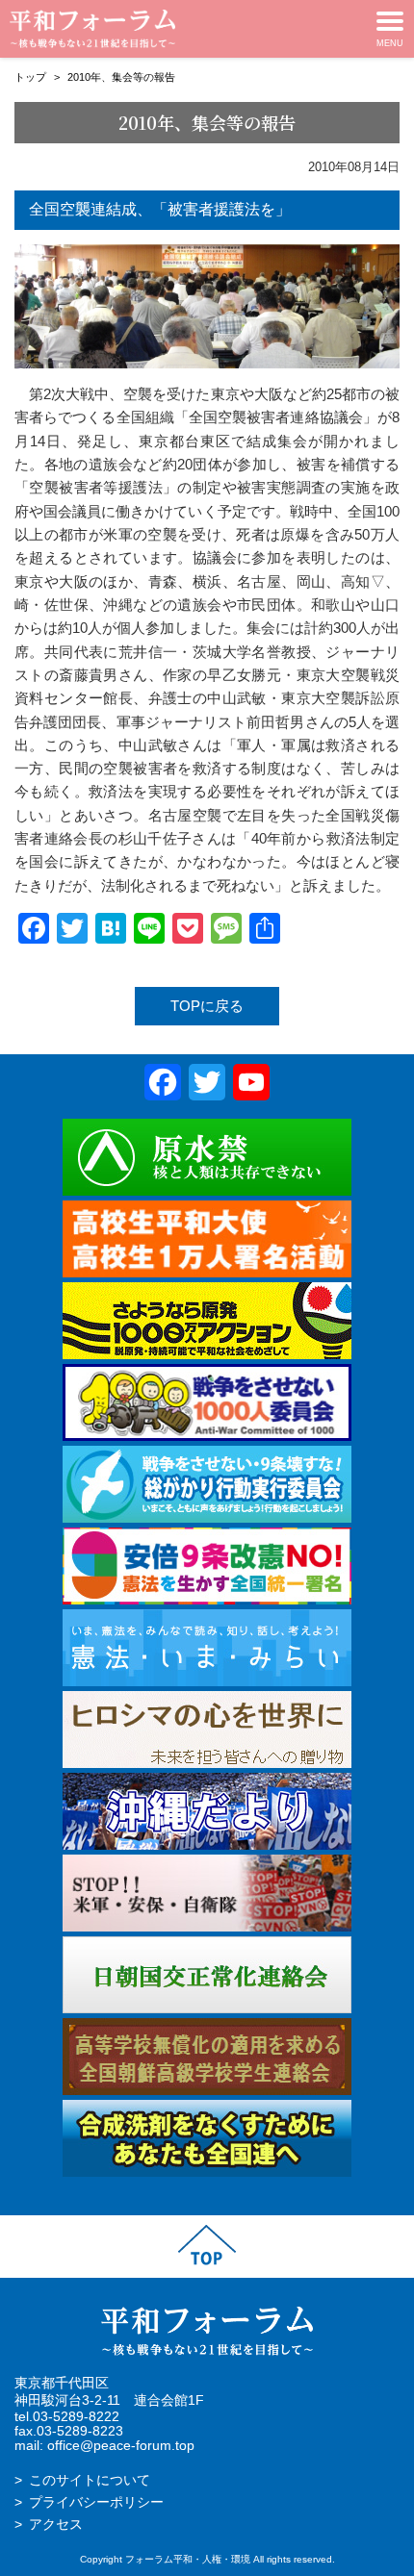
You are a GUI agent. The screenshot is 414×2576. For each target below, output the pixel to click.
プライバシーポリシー (96, 2502)
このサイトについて (90, 2480)
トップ (30, 77)
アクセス (56, 2525)
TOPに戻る (207, 1006)
